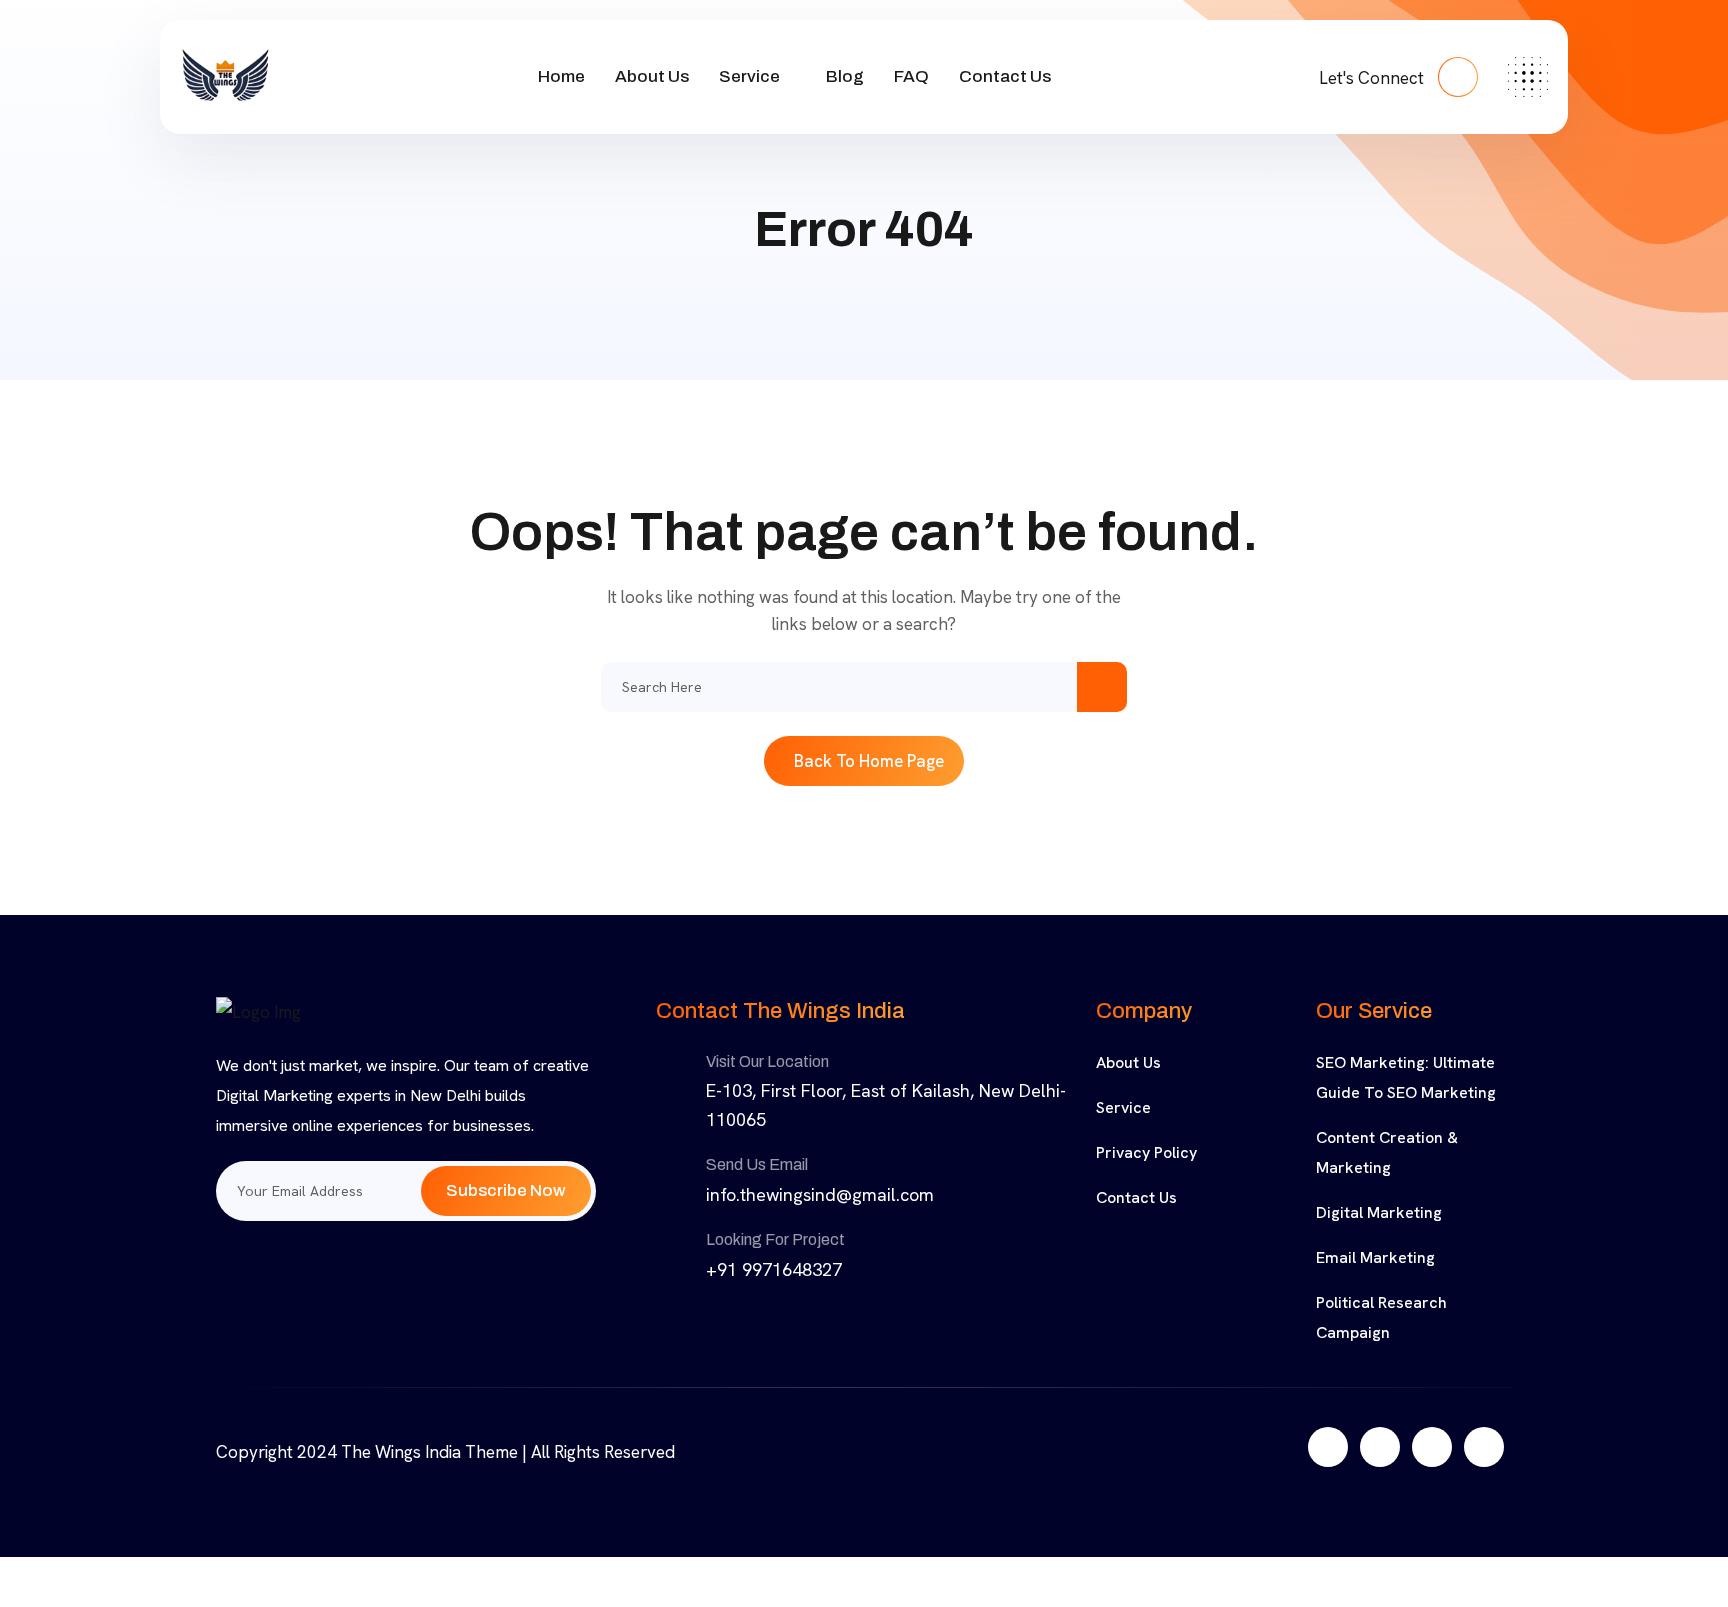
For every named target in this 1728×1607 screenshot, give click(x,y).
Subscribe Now (506, 1190)
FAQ (911, 76)
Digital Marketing (1379, 1212)
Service (749, 76)
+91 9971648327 (774, 1269)
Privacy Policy (1146, 1152)
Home (561, 76)
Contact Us (1005, 76)
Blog (845, 76)
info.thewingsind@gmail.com (820, 1194)
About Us (652, 76)
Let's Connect (1373, 78)
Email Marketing (1375, 1257)
